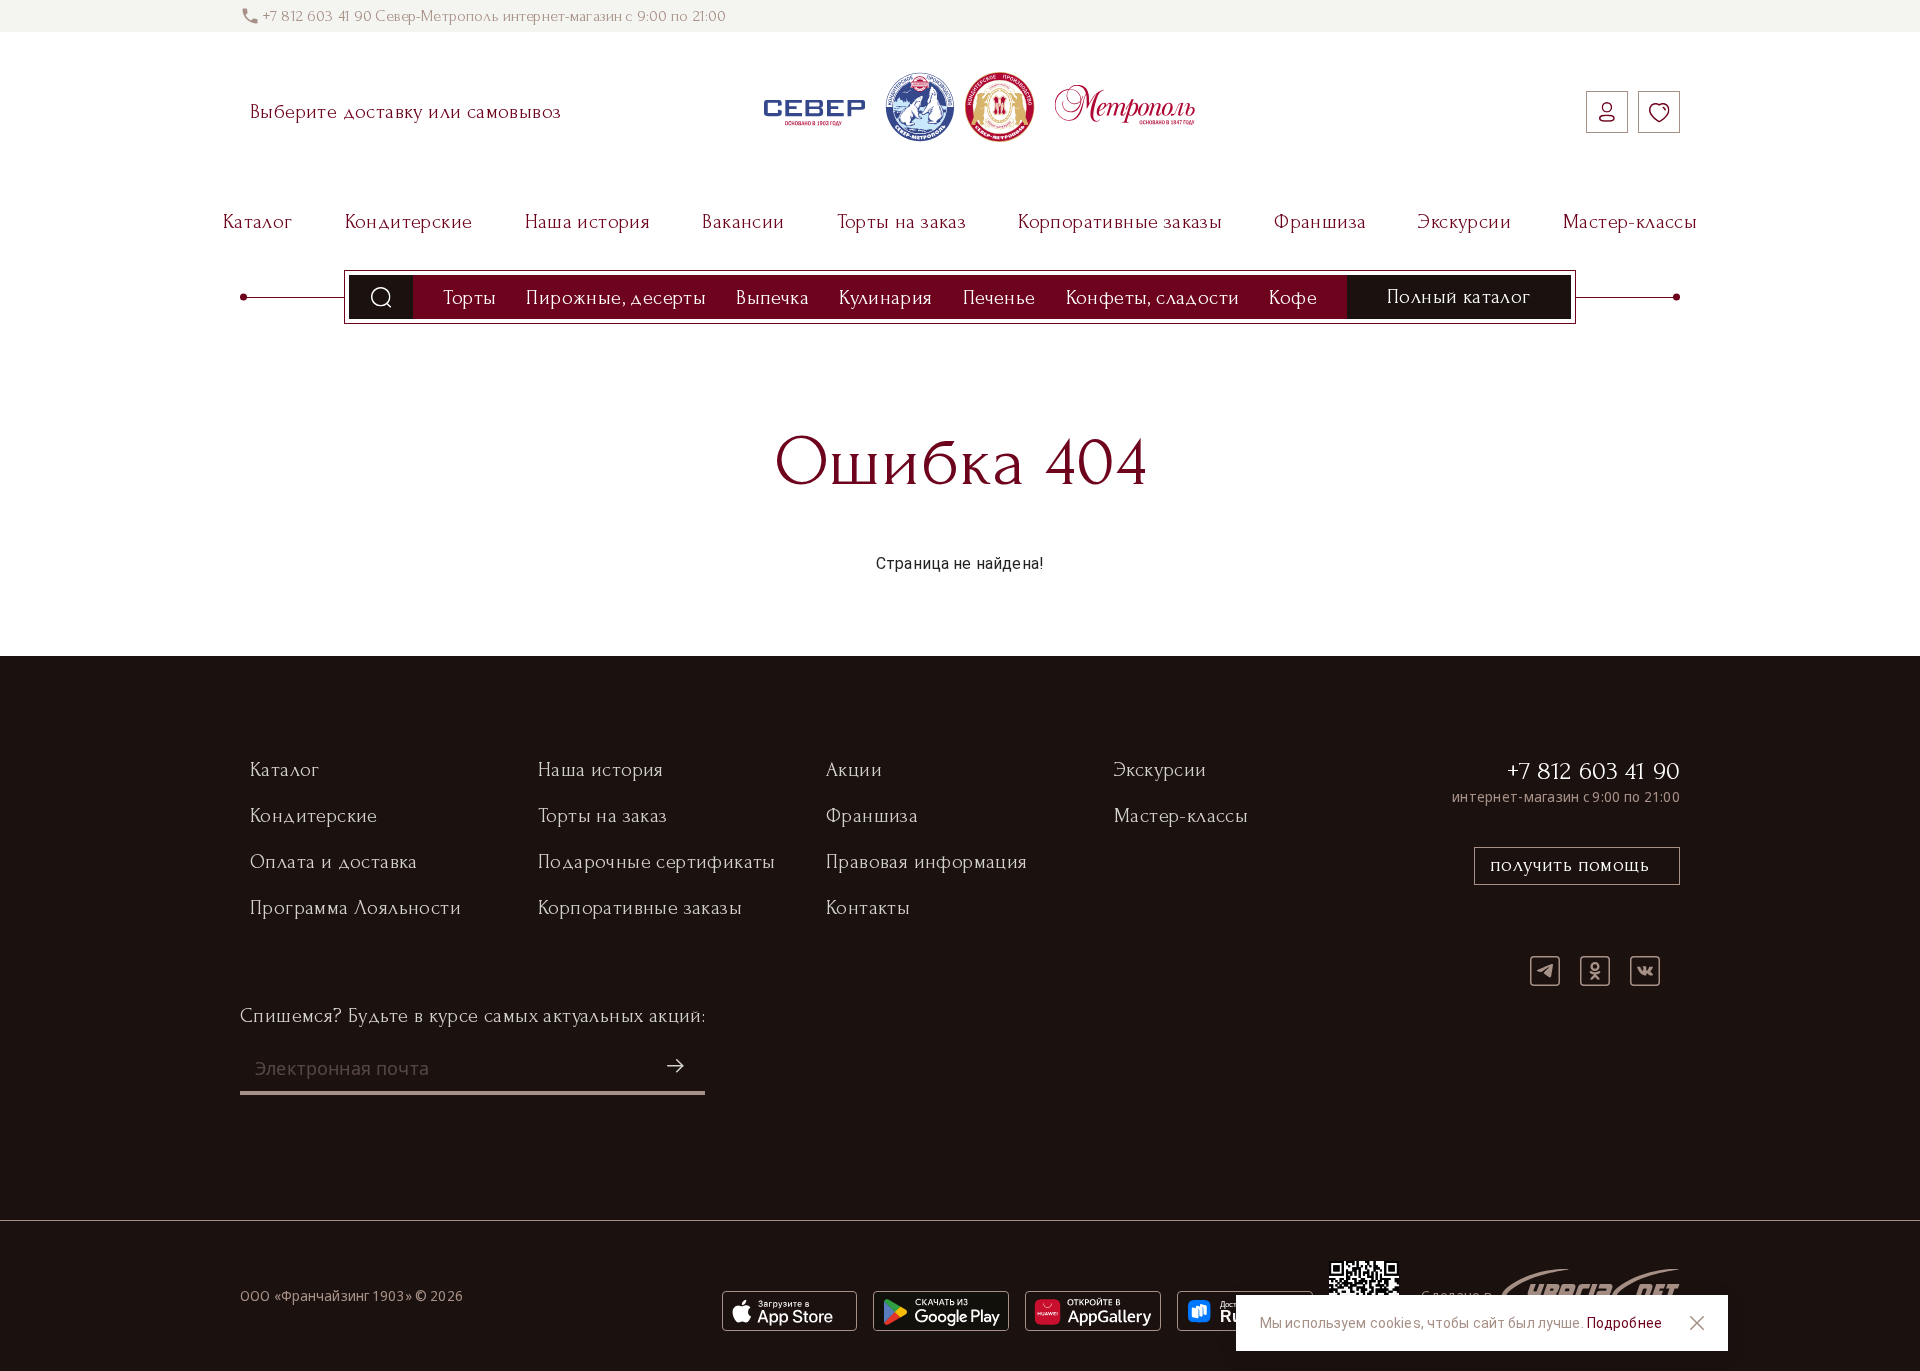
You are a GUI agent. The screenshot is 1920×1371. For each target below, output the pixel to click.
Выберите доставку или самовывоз (405, 112)
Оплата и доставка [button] (334, 862)
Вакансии (743, 222)
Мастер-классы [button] (1181, 816)
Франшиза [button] (872, 816)
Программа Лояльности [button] (355, 908)
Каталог (258, 222)
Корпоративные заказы (1120, 222)
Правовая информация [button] (927, 862)
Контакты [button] (868, 908)
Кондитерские (409, 222)
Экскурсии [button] (1160, 770)
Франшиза (1320, 222)
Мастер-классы (1630, 222)
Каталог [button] (285, 770)
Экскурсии (1464, 222)
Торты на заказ (902, 222)
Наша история (588, 222)
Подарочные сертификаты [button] (657, 862)
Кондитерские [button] (314, 816)
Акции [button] (854, 770)
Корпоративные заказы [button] (640, 908)
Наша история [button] (601, 770)
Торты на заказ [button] (603, 816)
